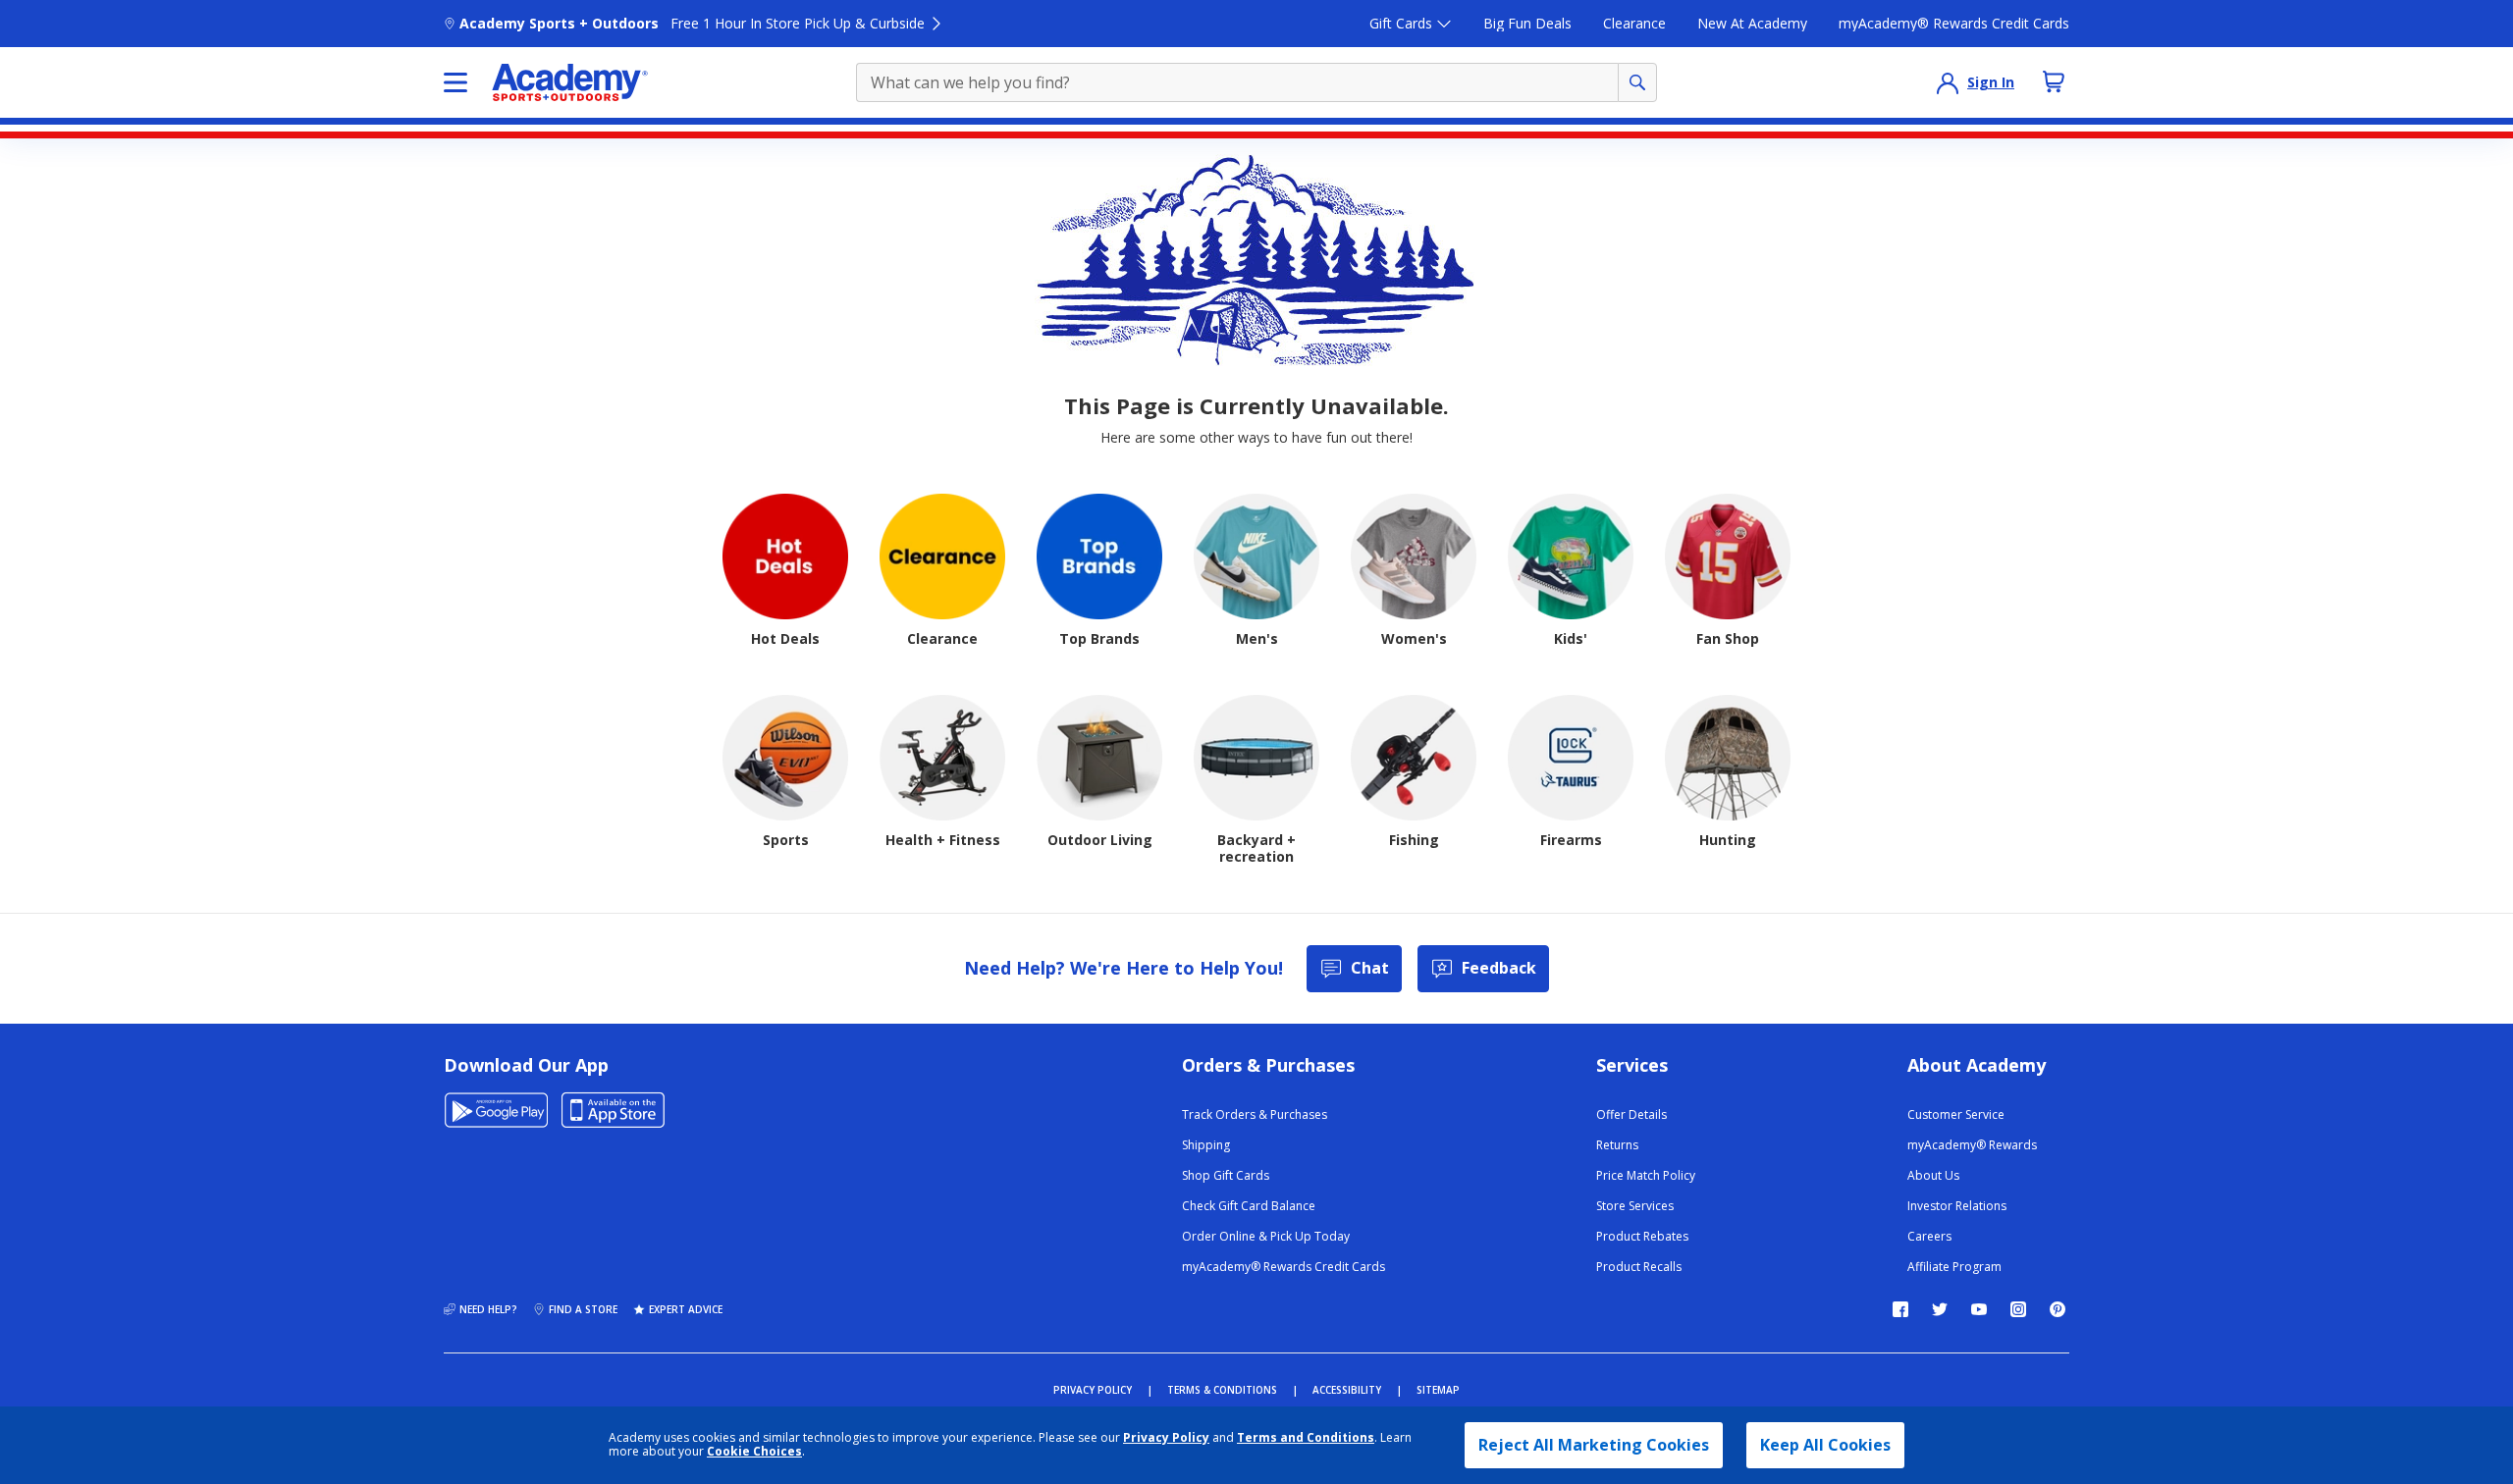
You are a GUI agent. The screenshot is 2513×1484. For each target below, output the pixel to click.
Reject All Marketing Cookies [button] (1594, 1445)
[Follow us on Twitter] (1940, 1309)
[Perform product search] (1637, 82)
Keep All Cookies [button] (1825, 1445)
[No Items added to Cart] (2054, 81)
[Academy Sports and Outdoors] (570, 82)
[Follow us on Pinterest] (2058, 1309)
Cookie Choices (754, 1452)
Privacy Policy (1166, 1437)
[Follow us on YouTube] (1979, 1309)
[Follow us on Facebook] (1900, 1309)
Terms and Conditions (1306, 1437)
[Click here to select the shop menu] (455, 82)
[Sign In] (1948, 82)
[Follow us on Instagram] (2018, 1309)
